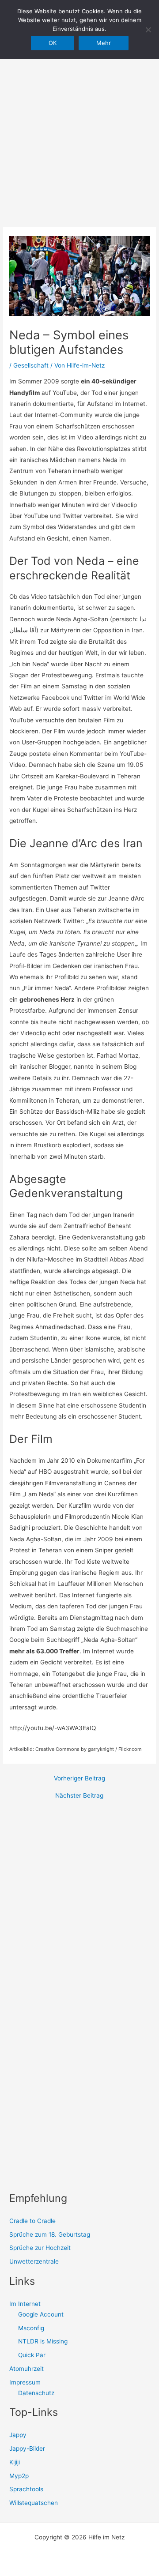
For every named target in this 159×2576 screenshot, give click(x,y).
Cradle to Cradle (32, 2221)
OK (53, 43)
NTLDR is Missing (43, 2341)
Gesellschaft (31, 365)
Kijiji (15, 2462)
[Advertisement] (79, 119)
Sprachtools (26, 2489)
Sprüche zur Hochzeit (40, 2248)
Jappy (18, 2435)
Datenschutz (36, 2393)
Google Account (41, 2314)
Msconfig (31, 2328)
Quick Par (32, 2355)
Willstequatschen (34, 2503)
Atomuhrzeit (26, 2369)
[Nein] (148, 30)
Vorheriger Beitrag (79, 1779)
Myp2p (19, 2476)
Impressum (25, 2382)
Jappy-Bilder (27, 2448)
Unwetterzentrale (34, 2261)
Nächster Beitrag (79, 1796)
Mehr (104, 43)
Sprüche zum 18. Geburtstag (50, 2234)
